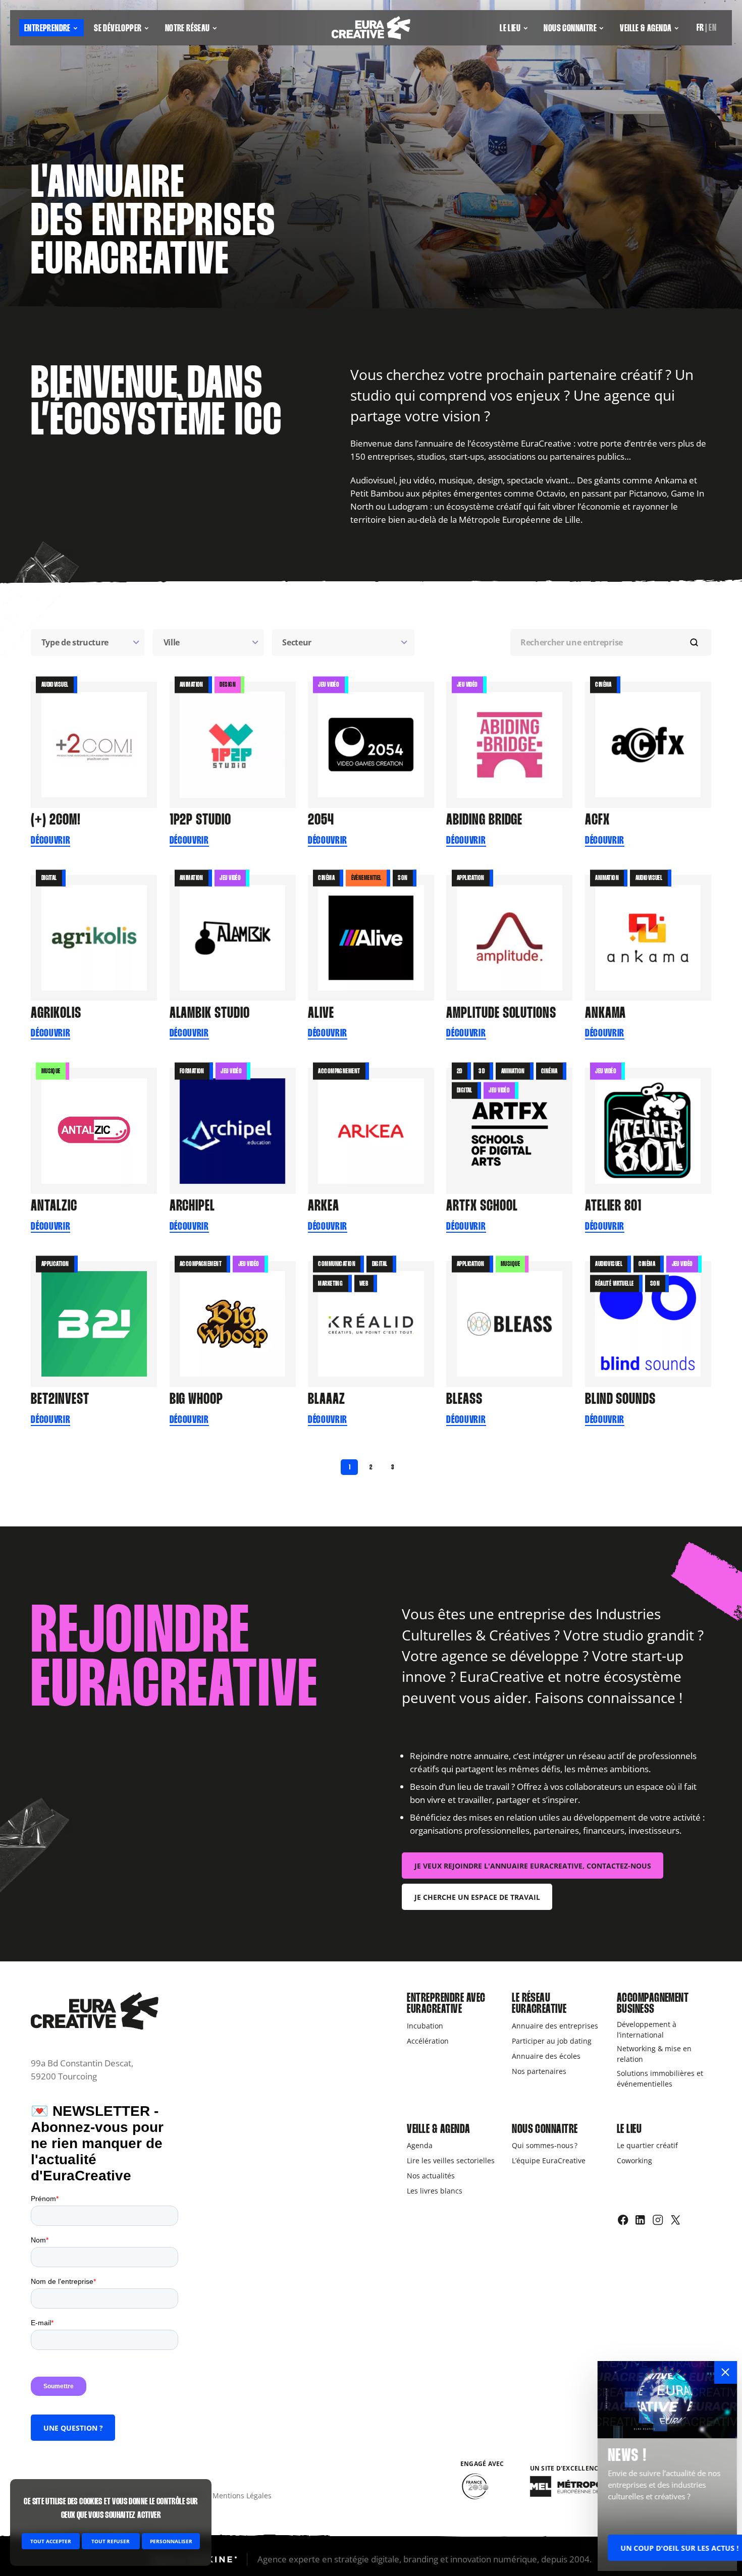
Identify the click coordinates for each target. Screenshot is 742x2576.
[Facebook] (623, 2220)
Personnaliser (171, 2541)
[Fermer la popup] (726, 2372)
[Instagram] (658, 2220)
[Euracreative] (371, 28)
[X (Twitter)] (676, 2220)
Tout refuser (111, 2541)
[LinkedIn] (640, 2220)
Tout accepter (51, 2541)
